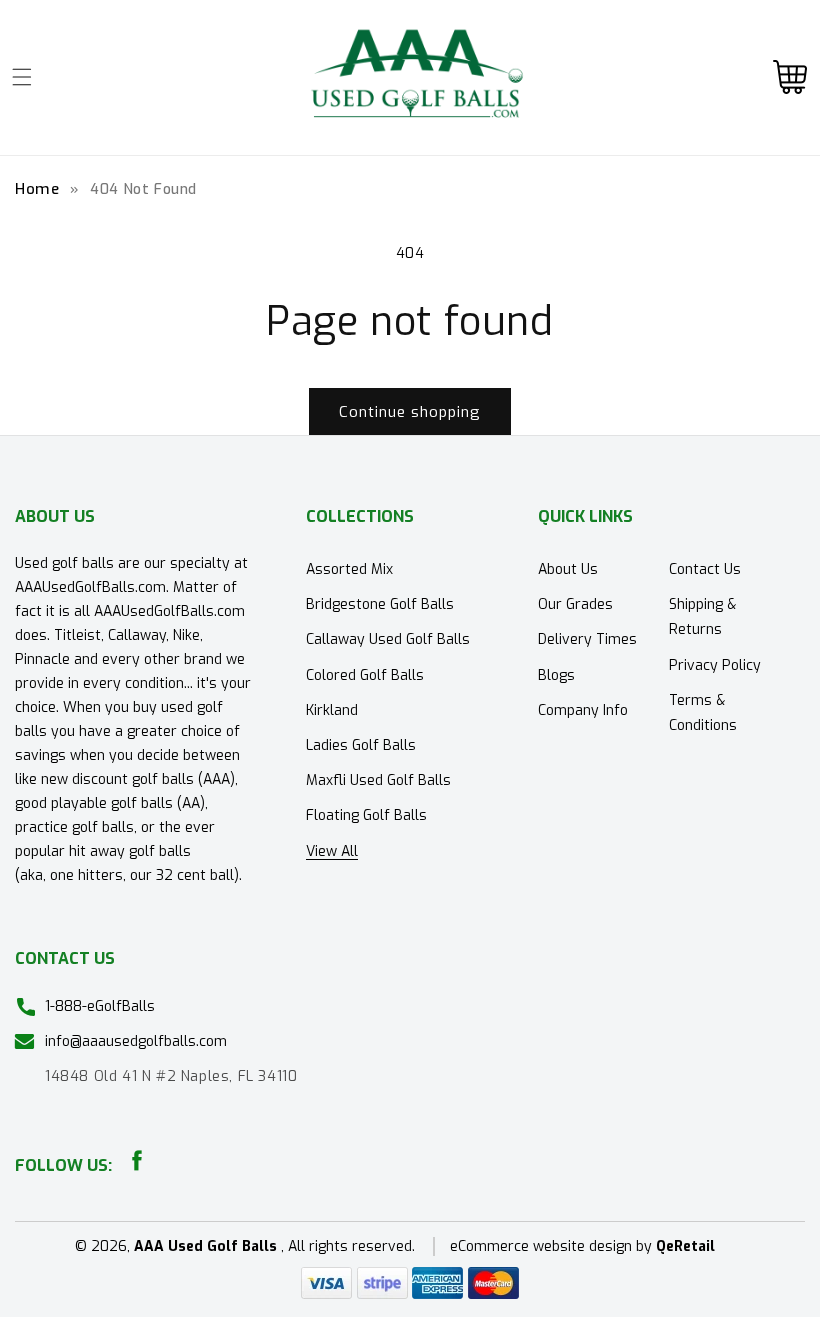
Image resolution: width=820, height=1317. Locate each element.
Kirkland (332, 710)
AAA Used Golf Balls (205, 1246)
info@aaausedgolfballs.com (136, 1041)
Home (37, 189)
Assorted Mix (349, 569)
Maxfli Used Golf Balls (378, 780)
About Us (568, 569)
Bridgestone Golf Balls (380, 604)
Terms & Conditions (703, 713)
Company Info (583, 710)
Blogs (556, 675)
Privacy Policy (715, 665)
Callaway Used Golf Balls (388, 639)
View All (332, 851)
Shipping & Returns (702, 617)
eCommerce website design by (553, 1246)
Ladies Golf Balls (361, 745)
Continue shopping (410, 412)
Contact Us (705, 569)
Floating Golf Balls (366, 815)
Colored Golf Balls (365, 675)
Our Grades (575, 604)
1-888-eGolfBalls (100, 1006)
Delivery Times (587, 639)
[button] (22, 77)
